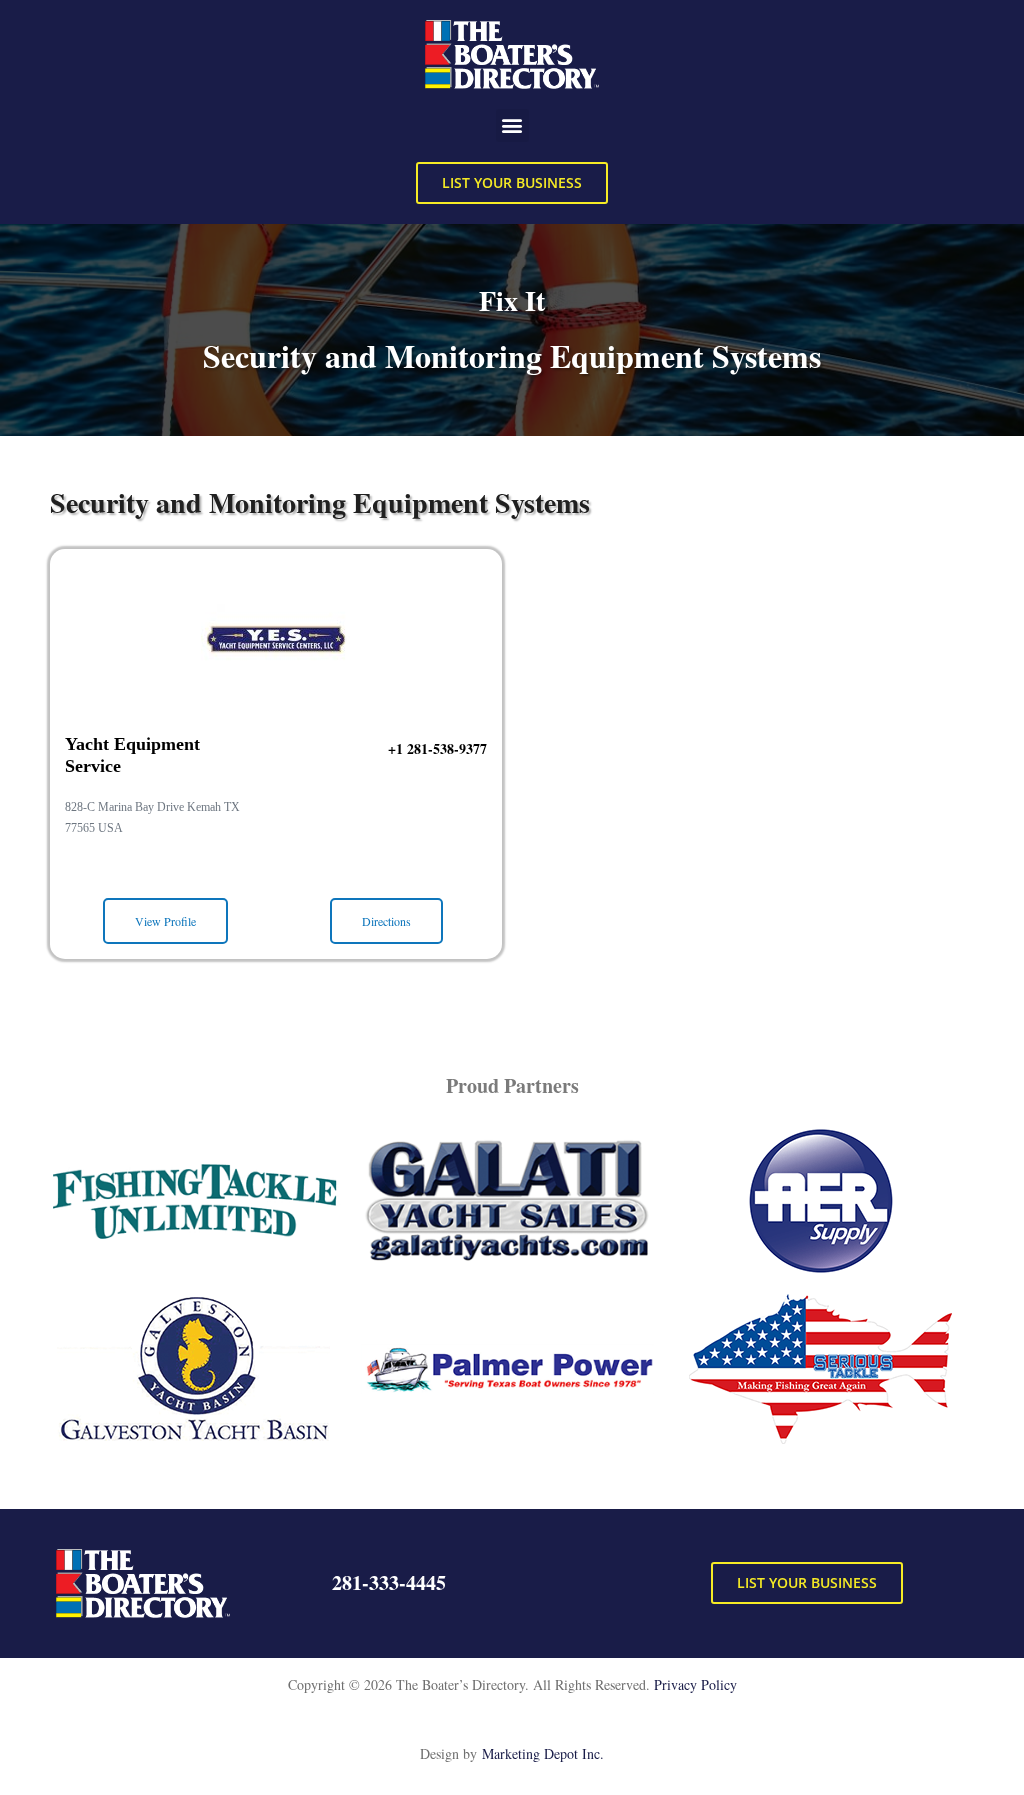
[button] (512, 125)
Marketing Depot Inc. (543, 1753)
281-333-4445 (389, 1582)
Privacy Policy (695, 1684)
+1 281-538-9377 (437, 748)
